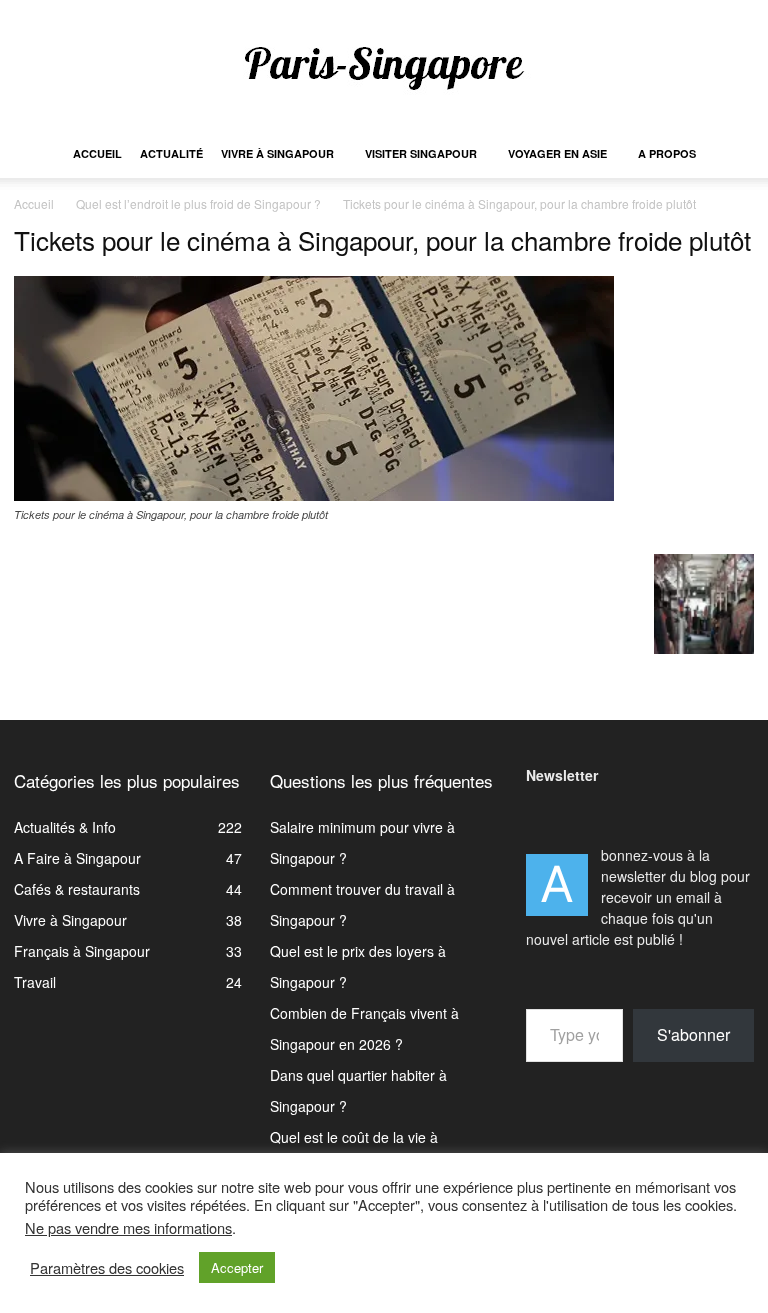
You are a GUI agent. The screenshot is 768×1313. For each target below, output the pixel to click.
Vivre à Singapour (277, 153)
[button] (730, 154)
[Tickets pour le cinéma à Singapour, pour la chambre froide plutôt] (314, 495)
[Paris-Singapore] (384, 67)
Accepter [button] (237, 1267)
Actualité (171, 153)
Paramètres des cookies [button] (107, 1268)
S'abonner (693, 1034)
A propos (667, 153)
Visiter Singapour (421, 153)
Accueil (97, 153)
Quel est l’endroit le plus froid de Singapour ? (198, 203)
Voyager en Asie (557, 153)
